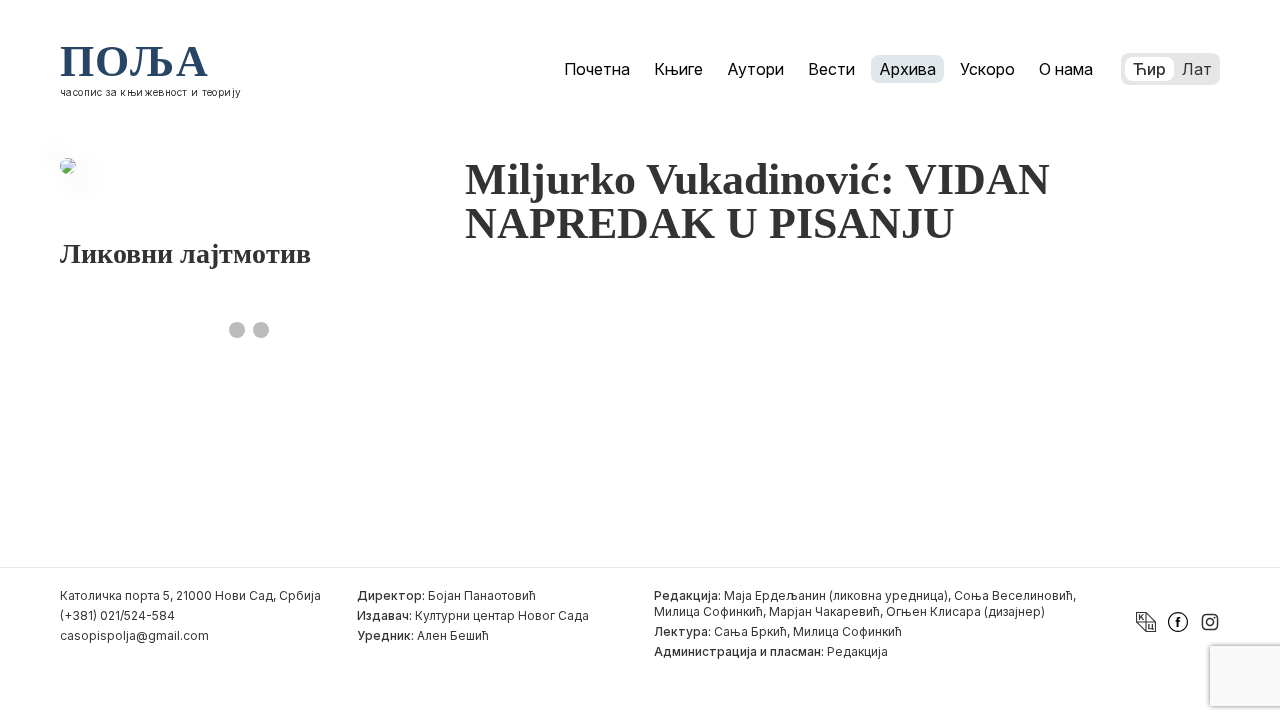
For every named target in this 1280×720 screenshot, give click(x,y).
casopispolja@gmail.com (134, 635)
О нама (1066, 69)
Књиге (678, 69)
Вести (831, 69)
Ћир (1149, 69)
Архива (907, 69)
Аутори (755, 69)
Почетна (597, 69)
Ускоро (987, 69)
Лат (1197, 69)
